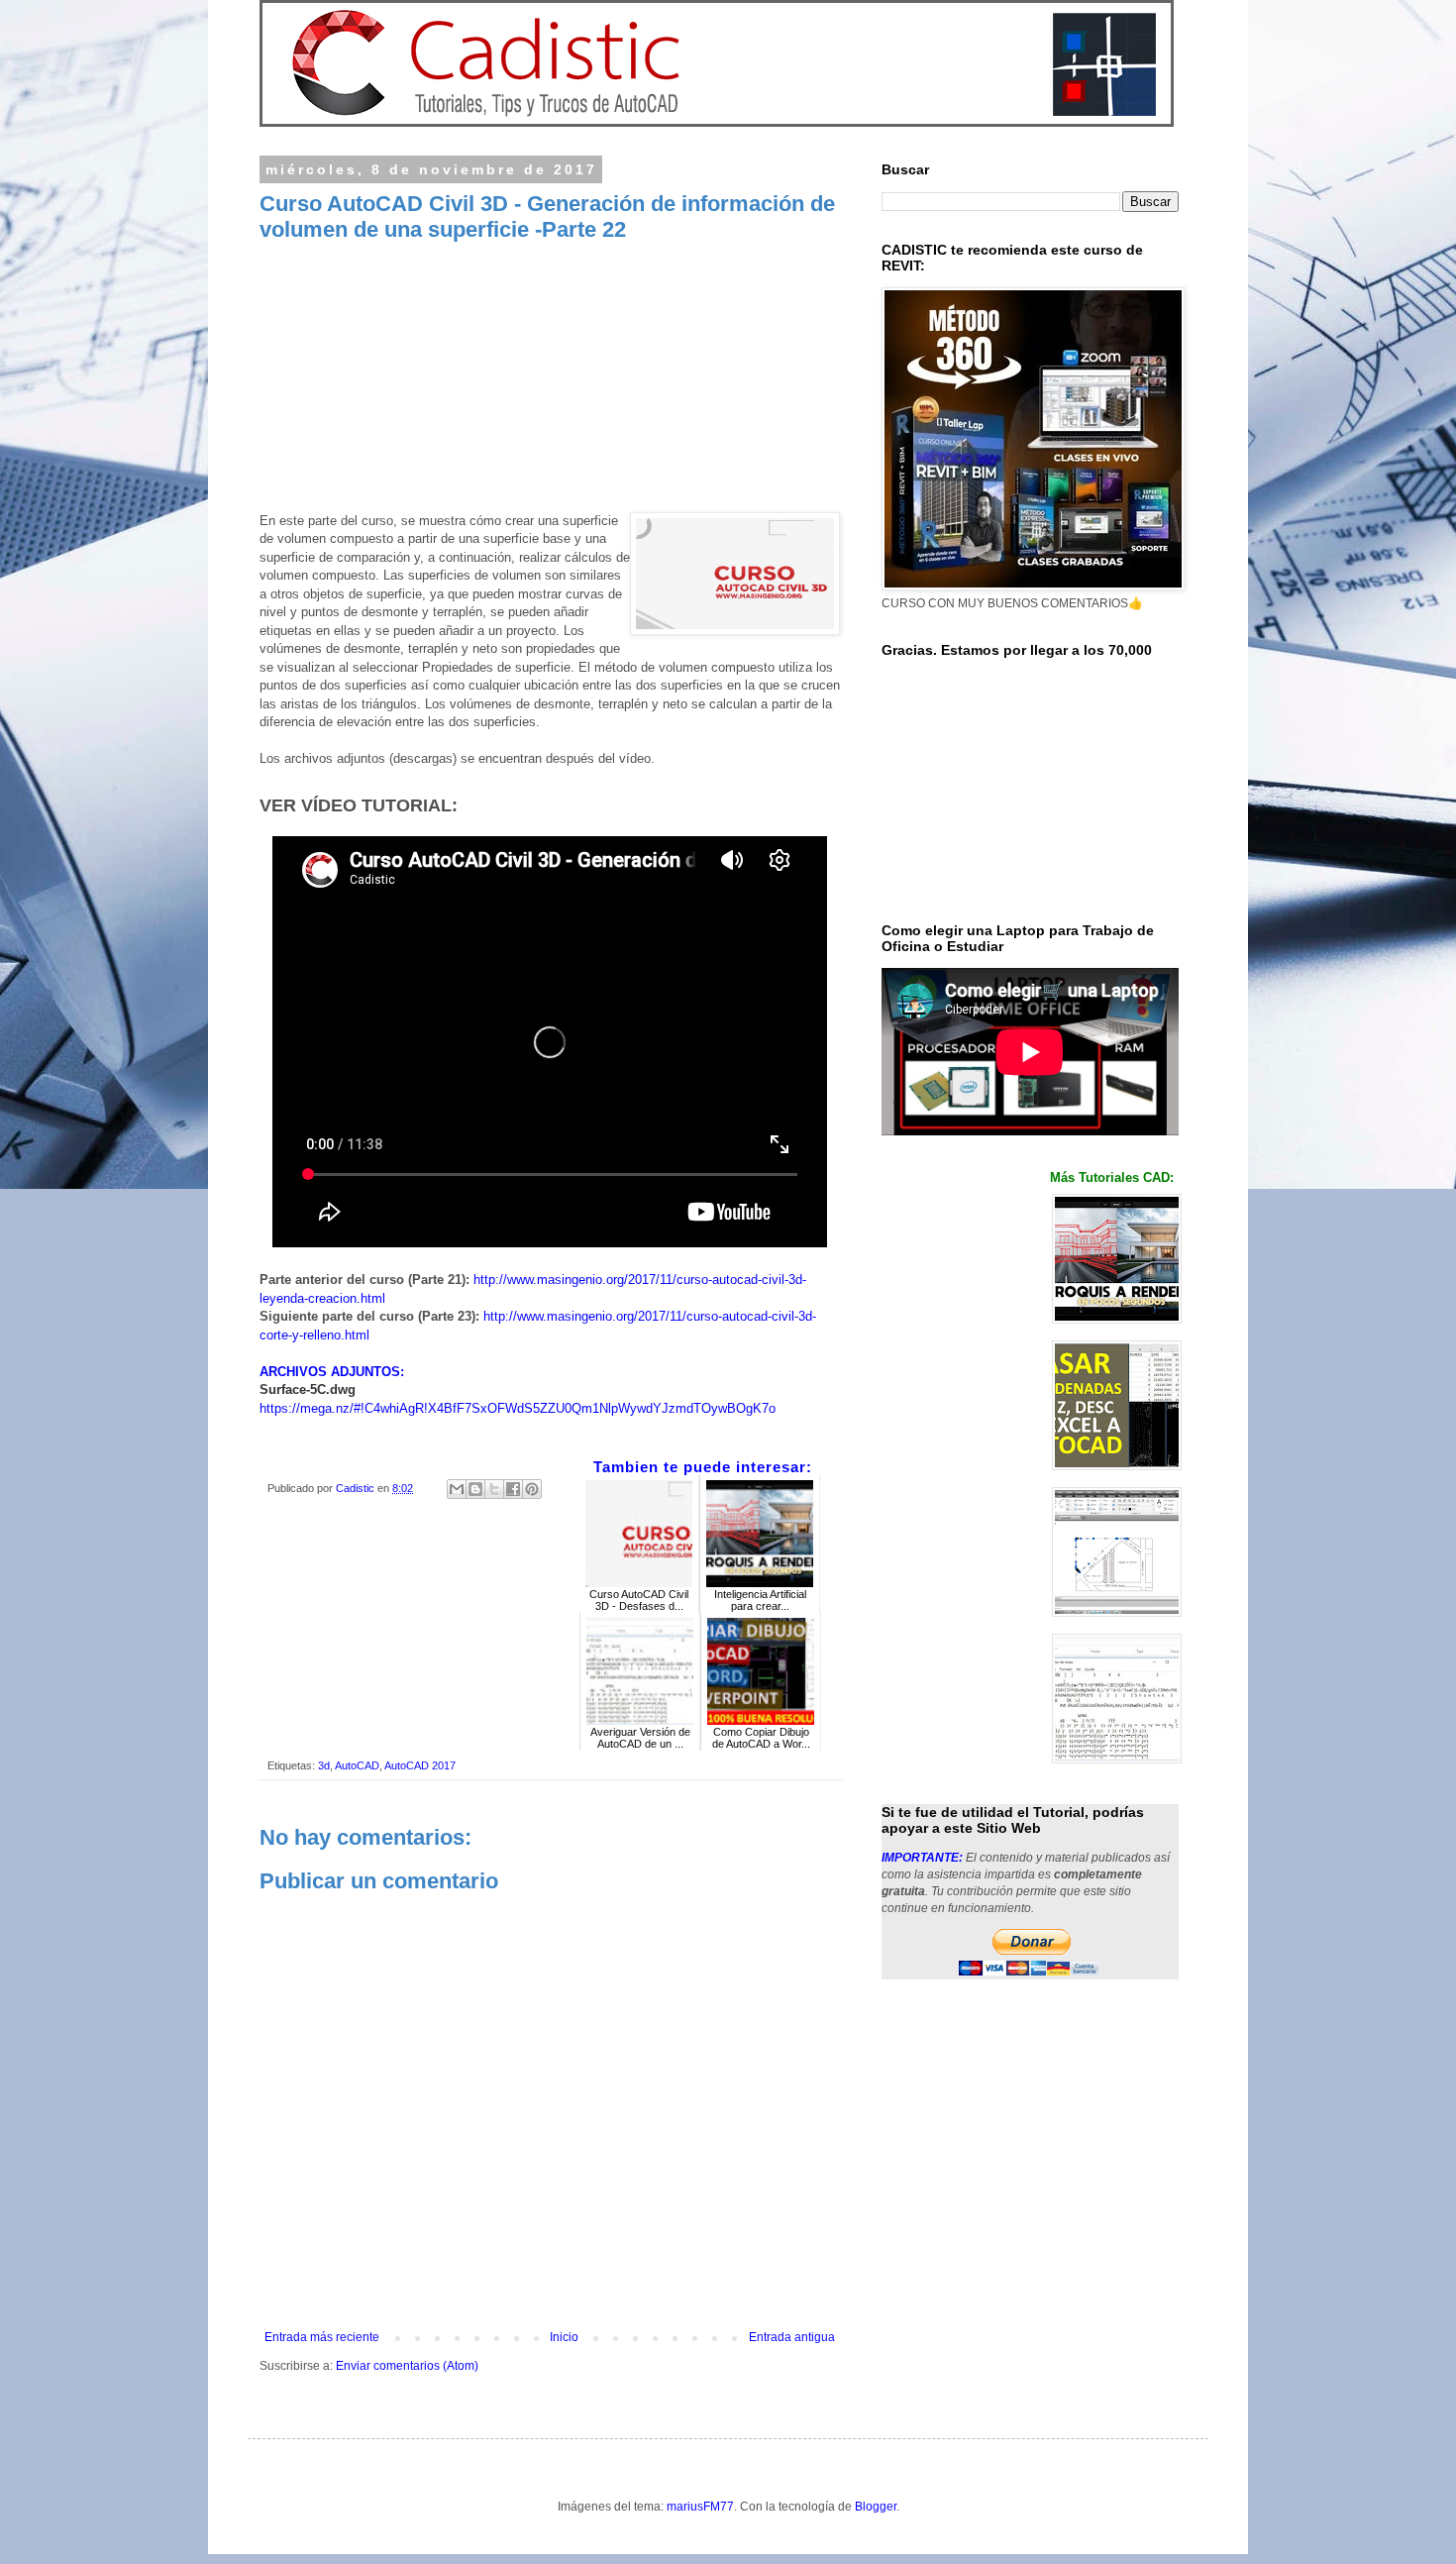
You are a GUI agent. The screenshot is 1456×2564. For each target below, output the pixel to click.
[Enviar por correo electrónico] (457, 1489)
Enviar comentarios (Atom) (407, 2366)
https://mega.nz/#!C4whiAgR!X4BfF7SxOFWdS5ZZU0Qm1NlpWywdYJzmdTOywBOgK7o (518, 1408)
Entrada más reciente (322, 2337)
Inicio (564, 2337)
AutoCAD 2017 (420, 1765)
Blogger (876, 2507)
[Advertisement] (550, 382)
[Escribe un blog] (475, 1489)
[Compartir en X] (494, 1489)
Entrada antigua (792, 2337)
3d (324, 1765)
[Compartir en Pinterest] (532, 1489)
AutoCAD (357, 1765)
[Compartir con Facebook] (513, 1489)
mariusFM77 (700, 2507)
